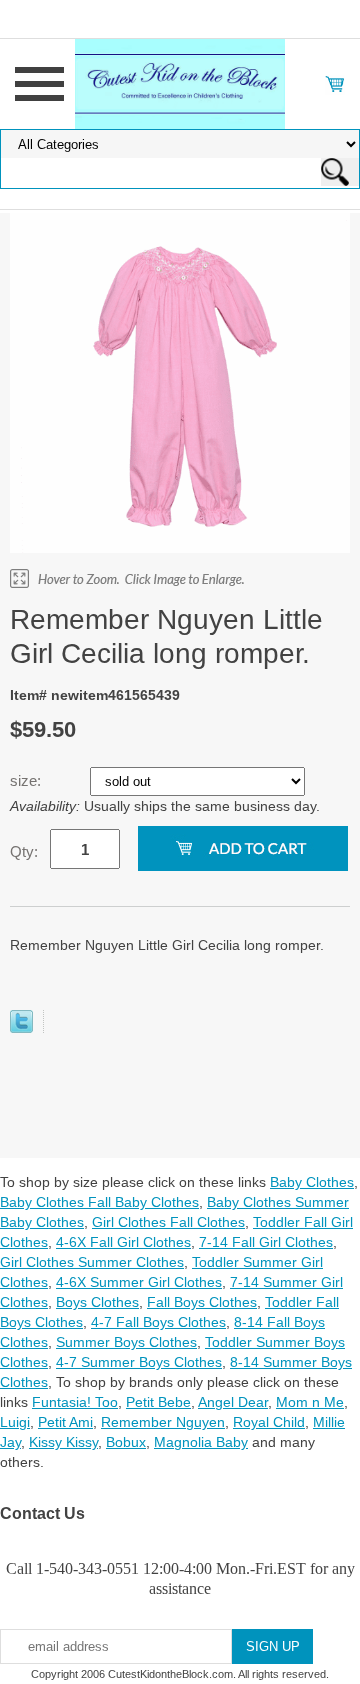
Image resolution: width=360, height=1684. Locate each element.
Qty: (24, 851)
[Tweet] (21, 1028)
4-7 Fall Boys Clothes (158, 1322)
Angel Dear (233, 1402)
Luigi (15, 1422)
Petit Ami (65, 1422)
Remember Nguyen (163, 1422)
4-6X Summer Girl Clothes (139, 1282)
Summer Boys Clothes (126, 1342)
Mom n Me (310, 1402)
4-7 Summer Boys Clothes (139, 1362)
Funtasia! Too (75, 1402)
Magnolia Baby (201, 1442)
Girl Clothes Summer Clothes (92, 1262)
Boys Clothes (97, 1302)
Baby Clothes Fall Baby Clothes (99, 1202)
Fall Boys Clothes (202, 1302)
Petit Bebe (158, 1402)
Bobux (126, 1442)
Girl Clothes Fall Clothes (168, 1222)
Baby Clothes (312, 1182)
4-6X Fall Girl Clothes (123, 1242)
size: (27, 780)
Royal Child (269, 1422)
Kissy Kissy (63, 1442)
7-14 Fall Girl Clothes (266, 1242)
